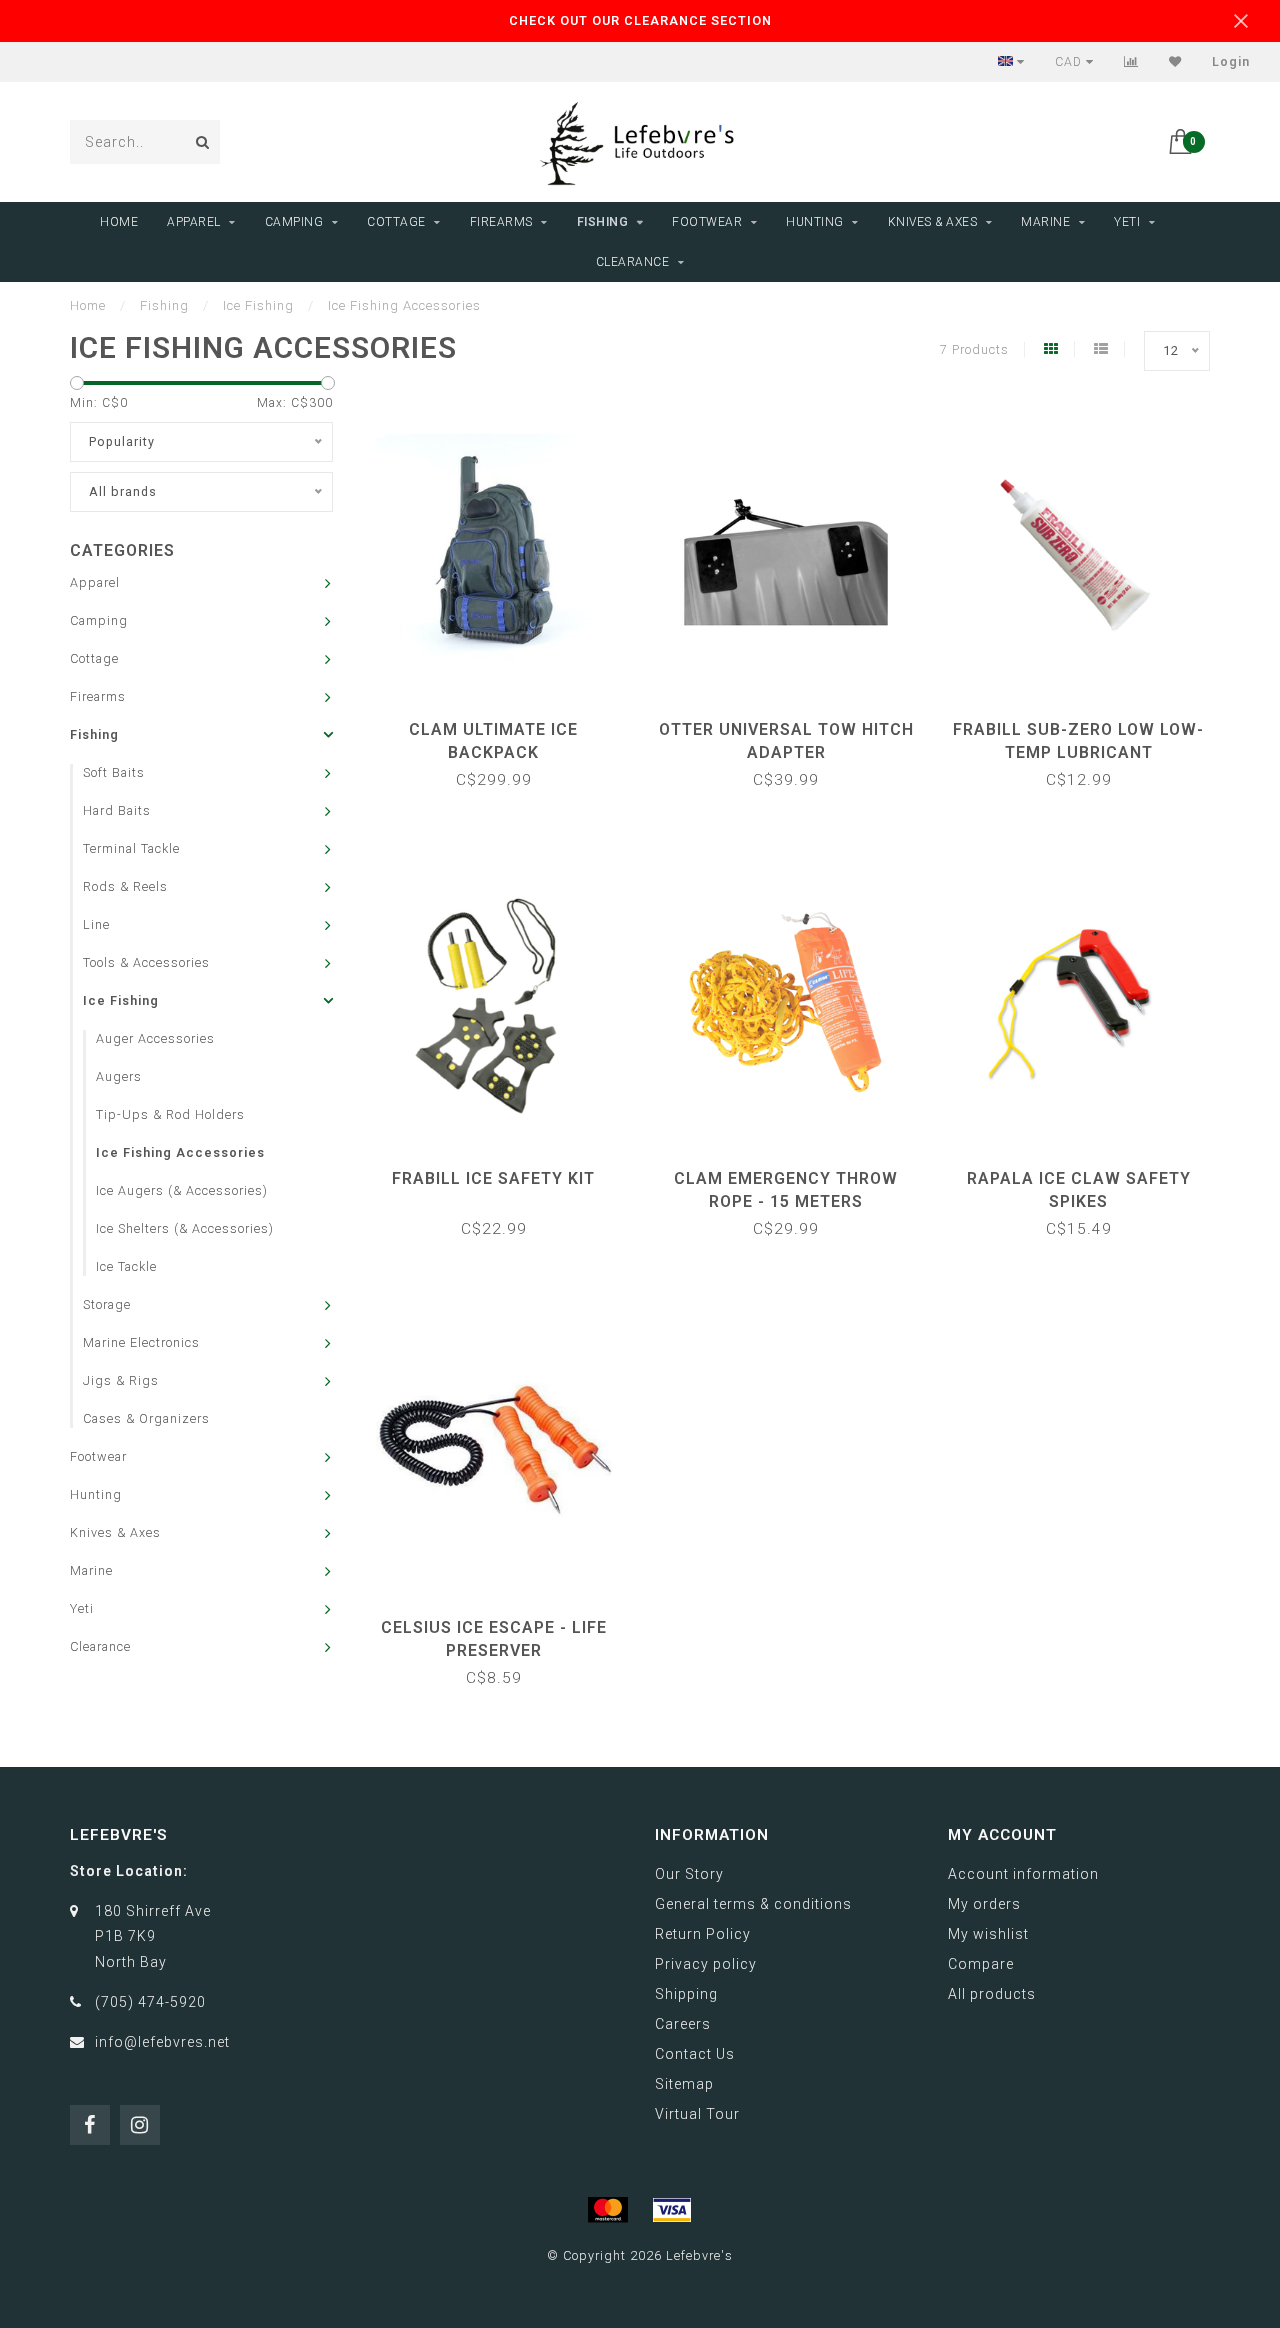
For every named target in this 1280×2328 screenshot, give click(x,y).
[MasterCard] (608, 2210)
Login (1231, 62)
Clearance (633, 262)
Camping (294, 222)
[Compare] (1131, 62)
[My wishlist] (1175, 62)
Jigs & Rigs (121, 1380)
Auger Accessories (155, 1038)
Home (119, 222)
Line (96, 924)
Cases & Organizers (146, 1418)
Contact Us (695, 2054)
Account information (1023, 1874)
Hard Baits (117, 810)
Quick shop (503, 722)
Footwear (707, 222)
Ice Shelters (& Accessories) (185, 1228)
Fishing (603, 222)
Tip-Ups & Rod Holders (170, 1114)
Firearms (501, 222)
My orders (984, 1904)
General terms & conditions (753, 1904)
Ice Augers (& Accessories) (182, 1190)
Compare (981, 1964)
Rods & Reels (125, 886)
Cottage (396, 222)
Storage (107, 1304)
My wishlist (988, 1934)
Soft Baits (114, 772)
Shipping (686, 1994)
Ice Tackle (126, 1266)
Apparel (194, 222)
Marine (1045, 222)
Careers (683, 2024)
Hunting (815, 222)
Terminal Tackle (131, 848)
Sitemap (684, 2084)
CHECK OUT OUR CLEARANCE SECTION (640, 20)
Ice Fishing (121, 1000)
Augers (119, 1076)
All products (992, 1994)
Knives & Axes (933, 222)
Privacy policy (706, 1964)
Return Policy (703, 1934)
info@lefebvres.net (162, 2042)
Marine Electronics (141, 1342)
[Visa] (672, 2210)
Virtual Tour (697, 2114)
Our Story (689, 1874)
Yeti (1127, 222)
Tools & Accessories (146, 962)
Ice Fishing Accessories (180, 1152)
